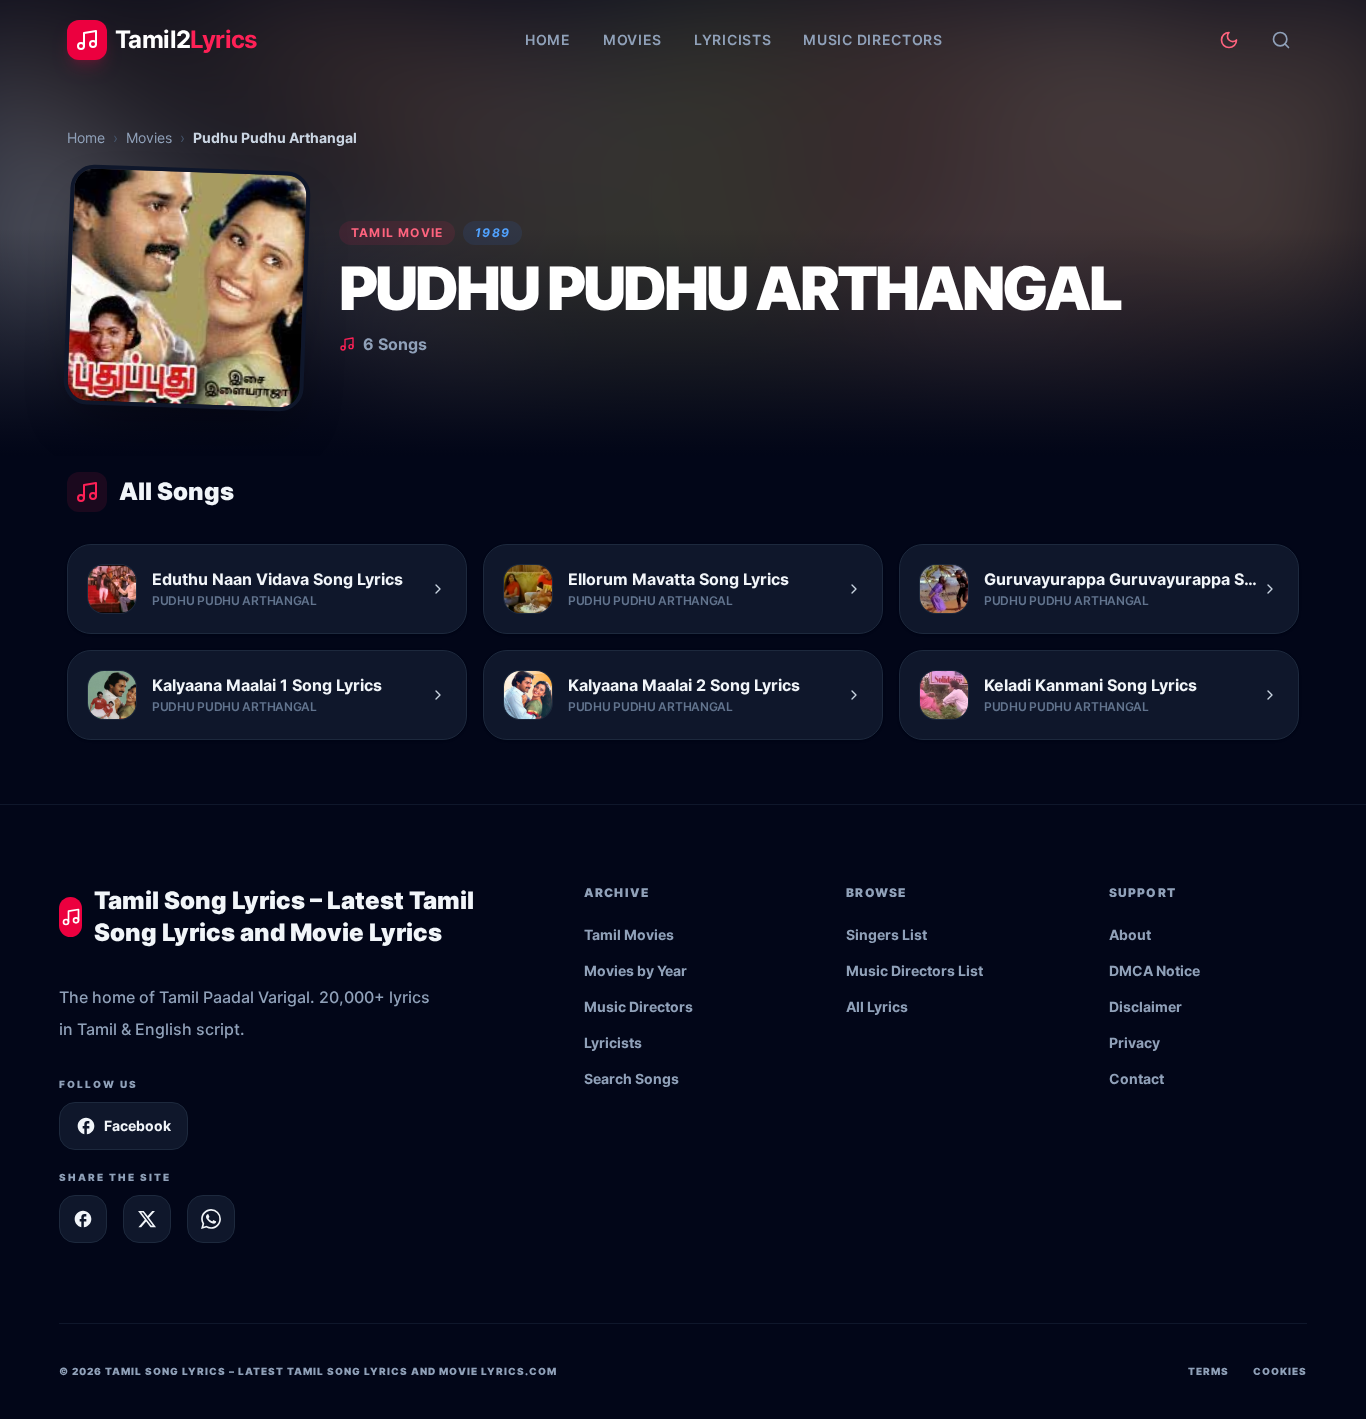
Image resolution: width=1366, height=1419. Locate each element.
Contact (1136, 1078)
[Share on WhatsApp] (211, 1219)
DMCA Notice (1154, 970)
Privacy (1134, 1042)
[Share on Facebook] (83, 1219)
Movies (632, 39)
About (1130, 934)
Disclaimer (1145, 1006)
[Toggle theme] (1229, 40)
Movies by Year (635, 970)
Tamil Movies (629, 934)
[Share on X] (147, 1219)
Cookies (1280, 1371)
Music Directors (873, 39)
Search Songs (631, 1078)
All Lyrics (877, 1006)
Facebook (137, 1125)
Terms (1208, 1371)
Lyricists (732, 39)
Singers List (886, 934)
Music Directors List (914, 970)
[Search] (1281, 40)
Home (548, 39)
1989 (492, 232)
